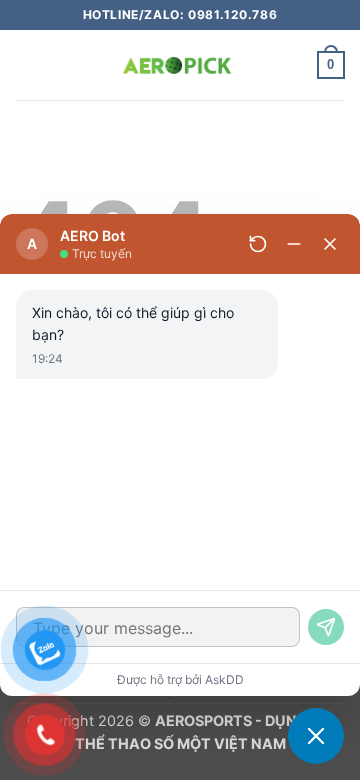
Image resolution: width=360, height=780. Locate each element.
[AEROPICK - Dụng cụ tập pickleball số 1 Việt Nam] (180, 65)
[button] (27, 64)
